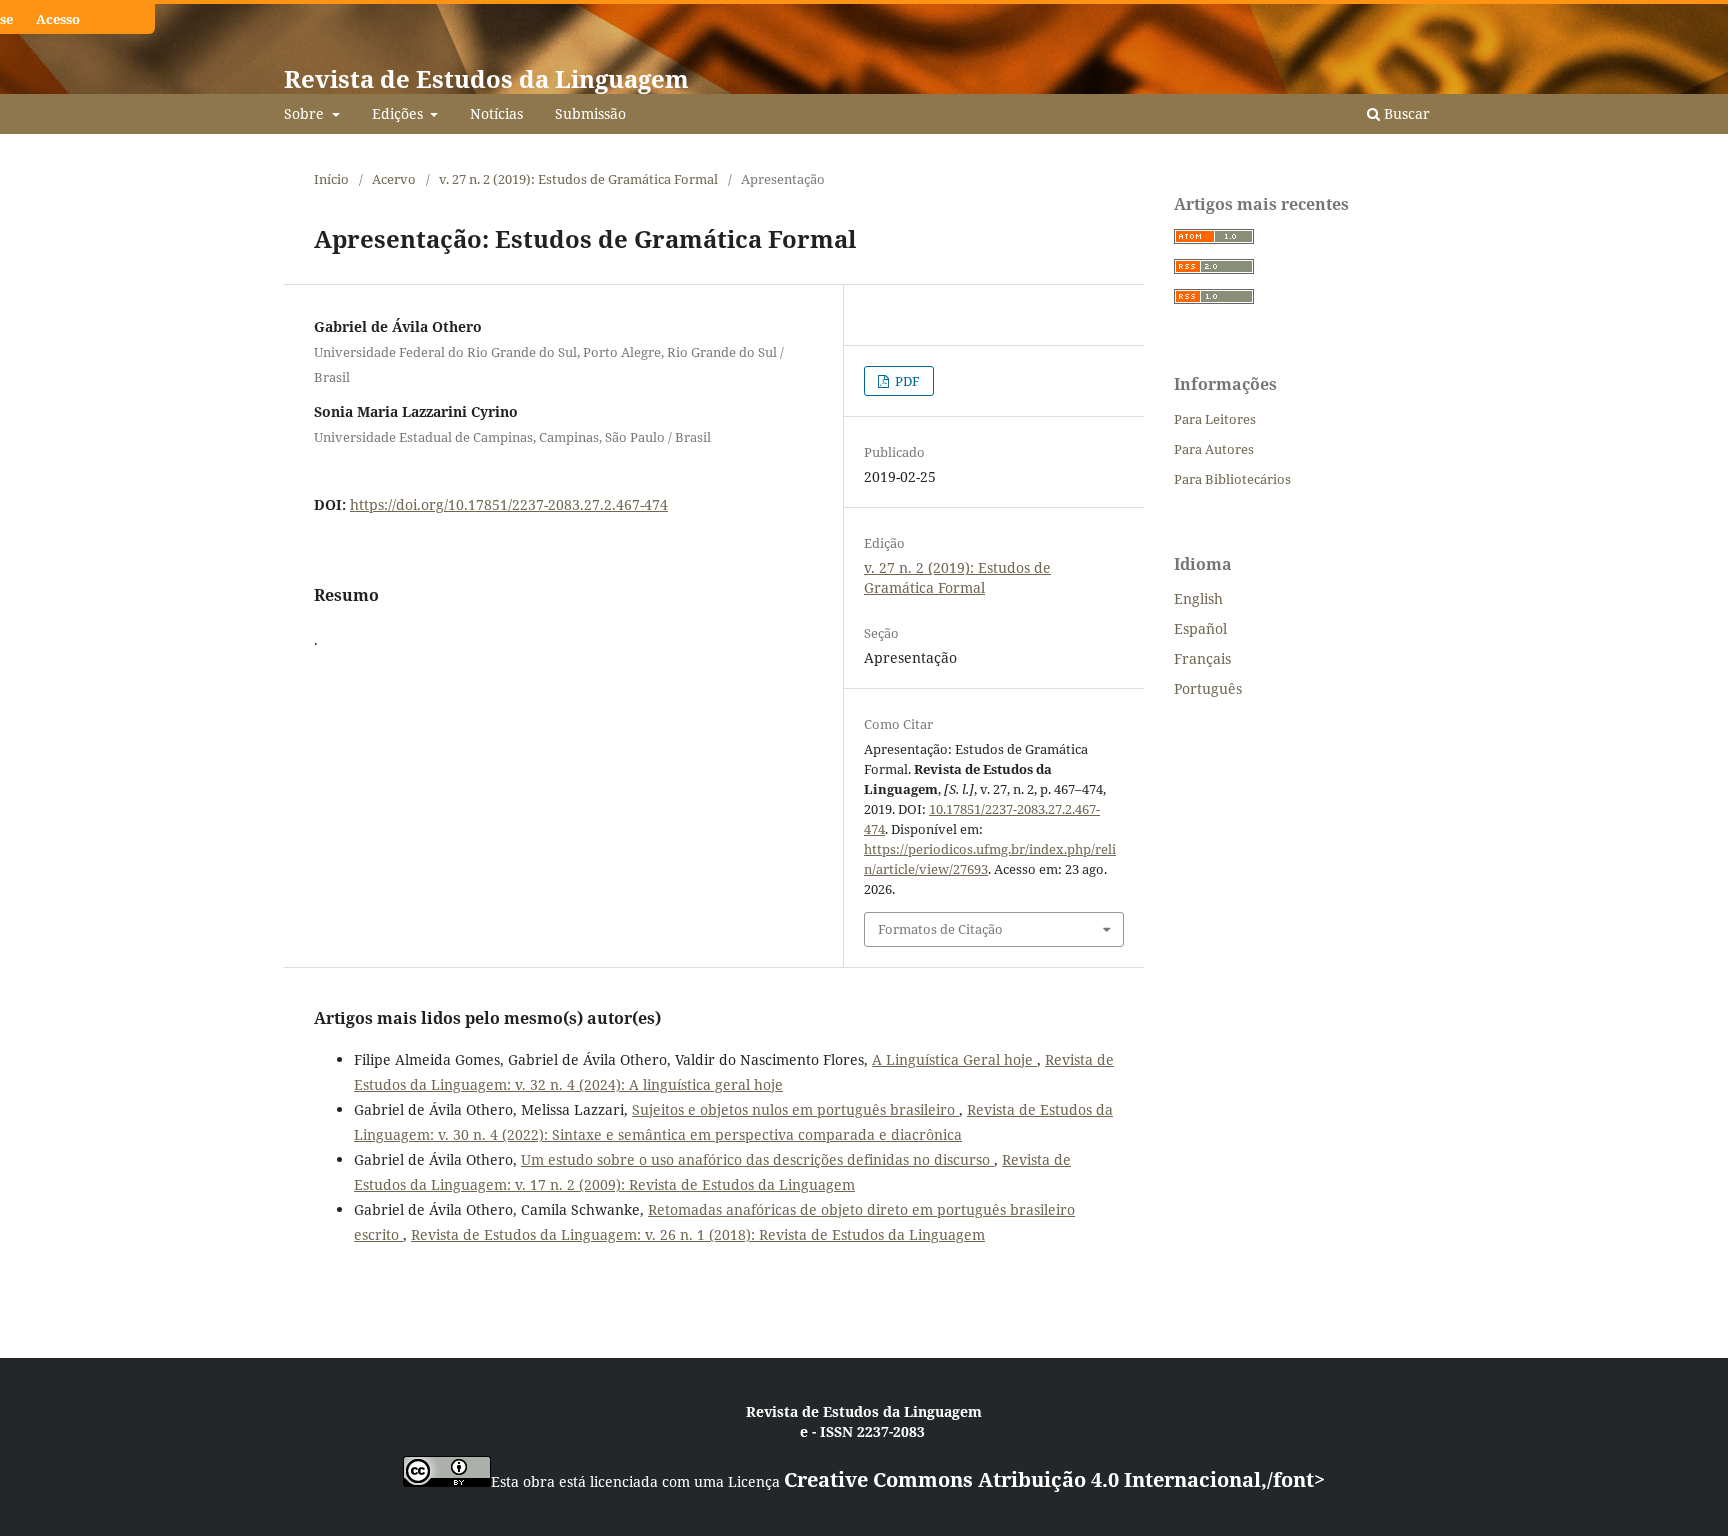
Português (1208, 688)
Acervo (394, 179)
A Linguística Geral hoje (954, 1059)
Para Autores (1214, 449)
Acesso (58, 19)
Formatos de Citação (940, 929)
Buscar (1405, 113)
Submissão (590, 113)
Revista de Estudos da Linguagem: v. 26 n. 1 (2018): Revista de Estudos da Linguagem (698, 1234)
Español (1200, 628)
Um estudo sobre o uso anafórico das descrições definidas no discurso (757, 1159)
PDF (906, 381)
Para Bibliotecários (1232, 479)
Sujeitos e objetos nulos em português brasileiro (795, 1109)
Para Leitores (1215, 419)
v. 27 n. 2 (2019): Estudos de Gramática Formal (578, 179)
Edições (399, 113)
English (1198, 598)
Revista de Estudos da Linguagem (486, 78)
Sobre (306, 113)
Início (331, 179)
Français (1202, 658)
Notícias (496, 113)
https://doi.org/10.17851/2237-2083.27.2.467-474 (509, 504)
